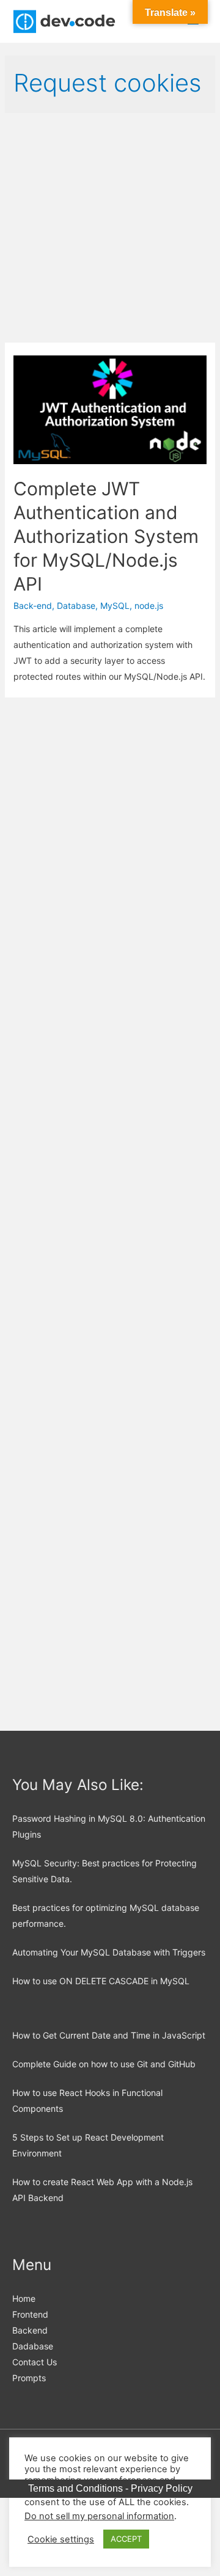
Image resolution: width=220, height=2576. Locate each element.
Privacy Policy (162, 2488)
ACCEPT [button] (126, 2539)
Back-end (33, 606)
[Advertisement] (110, 228)
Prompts (29, 2378)
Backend (30, 2330)
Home (24, 2298)
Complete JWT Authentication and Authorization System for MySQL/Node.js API (106, 536)
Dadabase (33, 2346)
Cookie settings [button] (61, 2539)
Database (76, 606)
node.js (149, 606)
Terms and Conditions (75, 2488)
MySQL (115, 606)
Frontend (30, 2314)
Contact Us (35, 2362)
